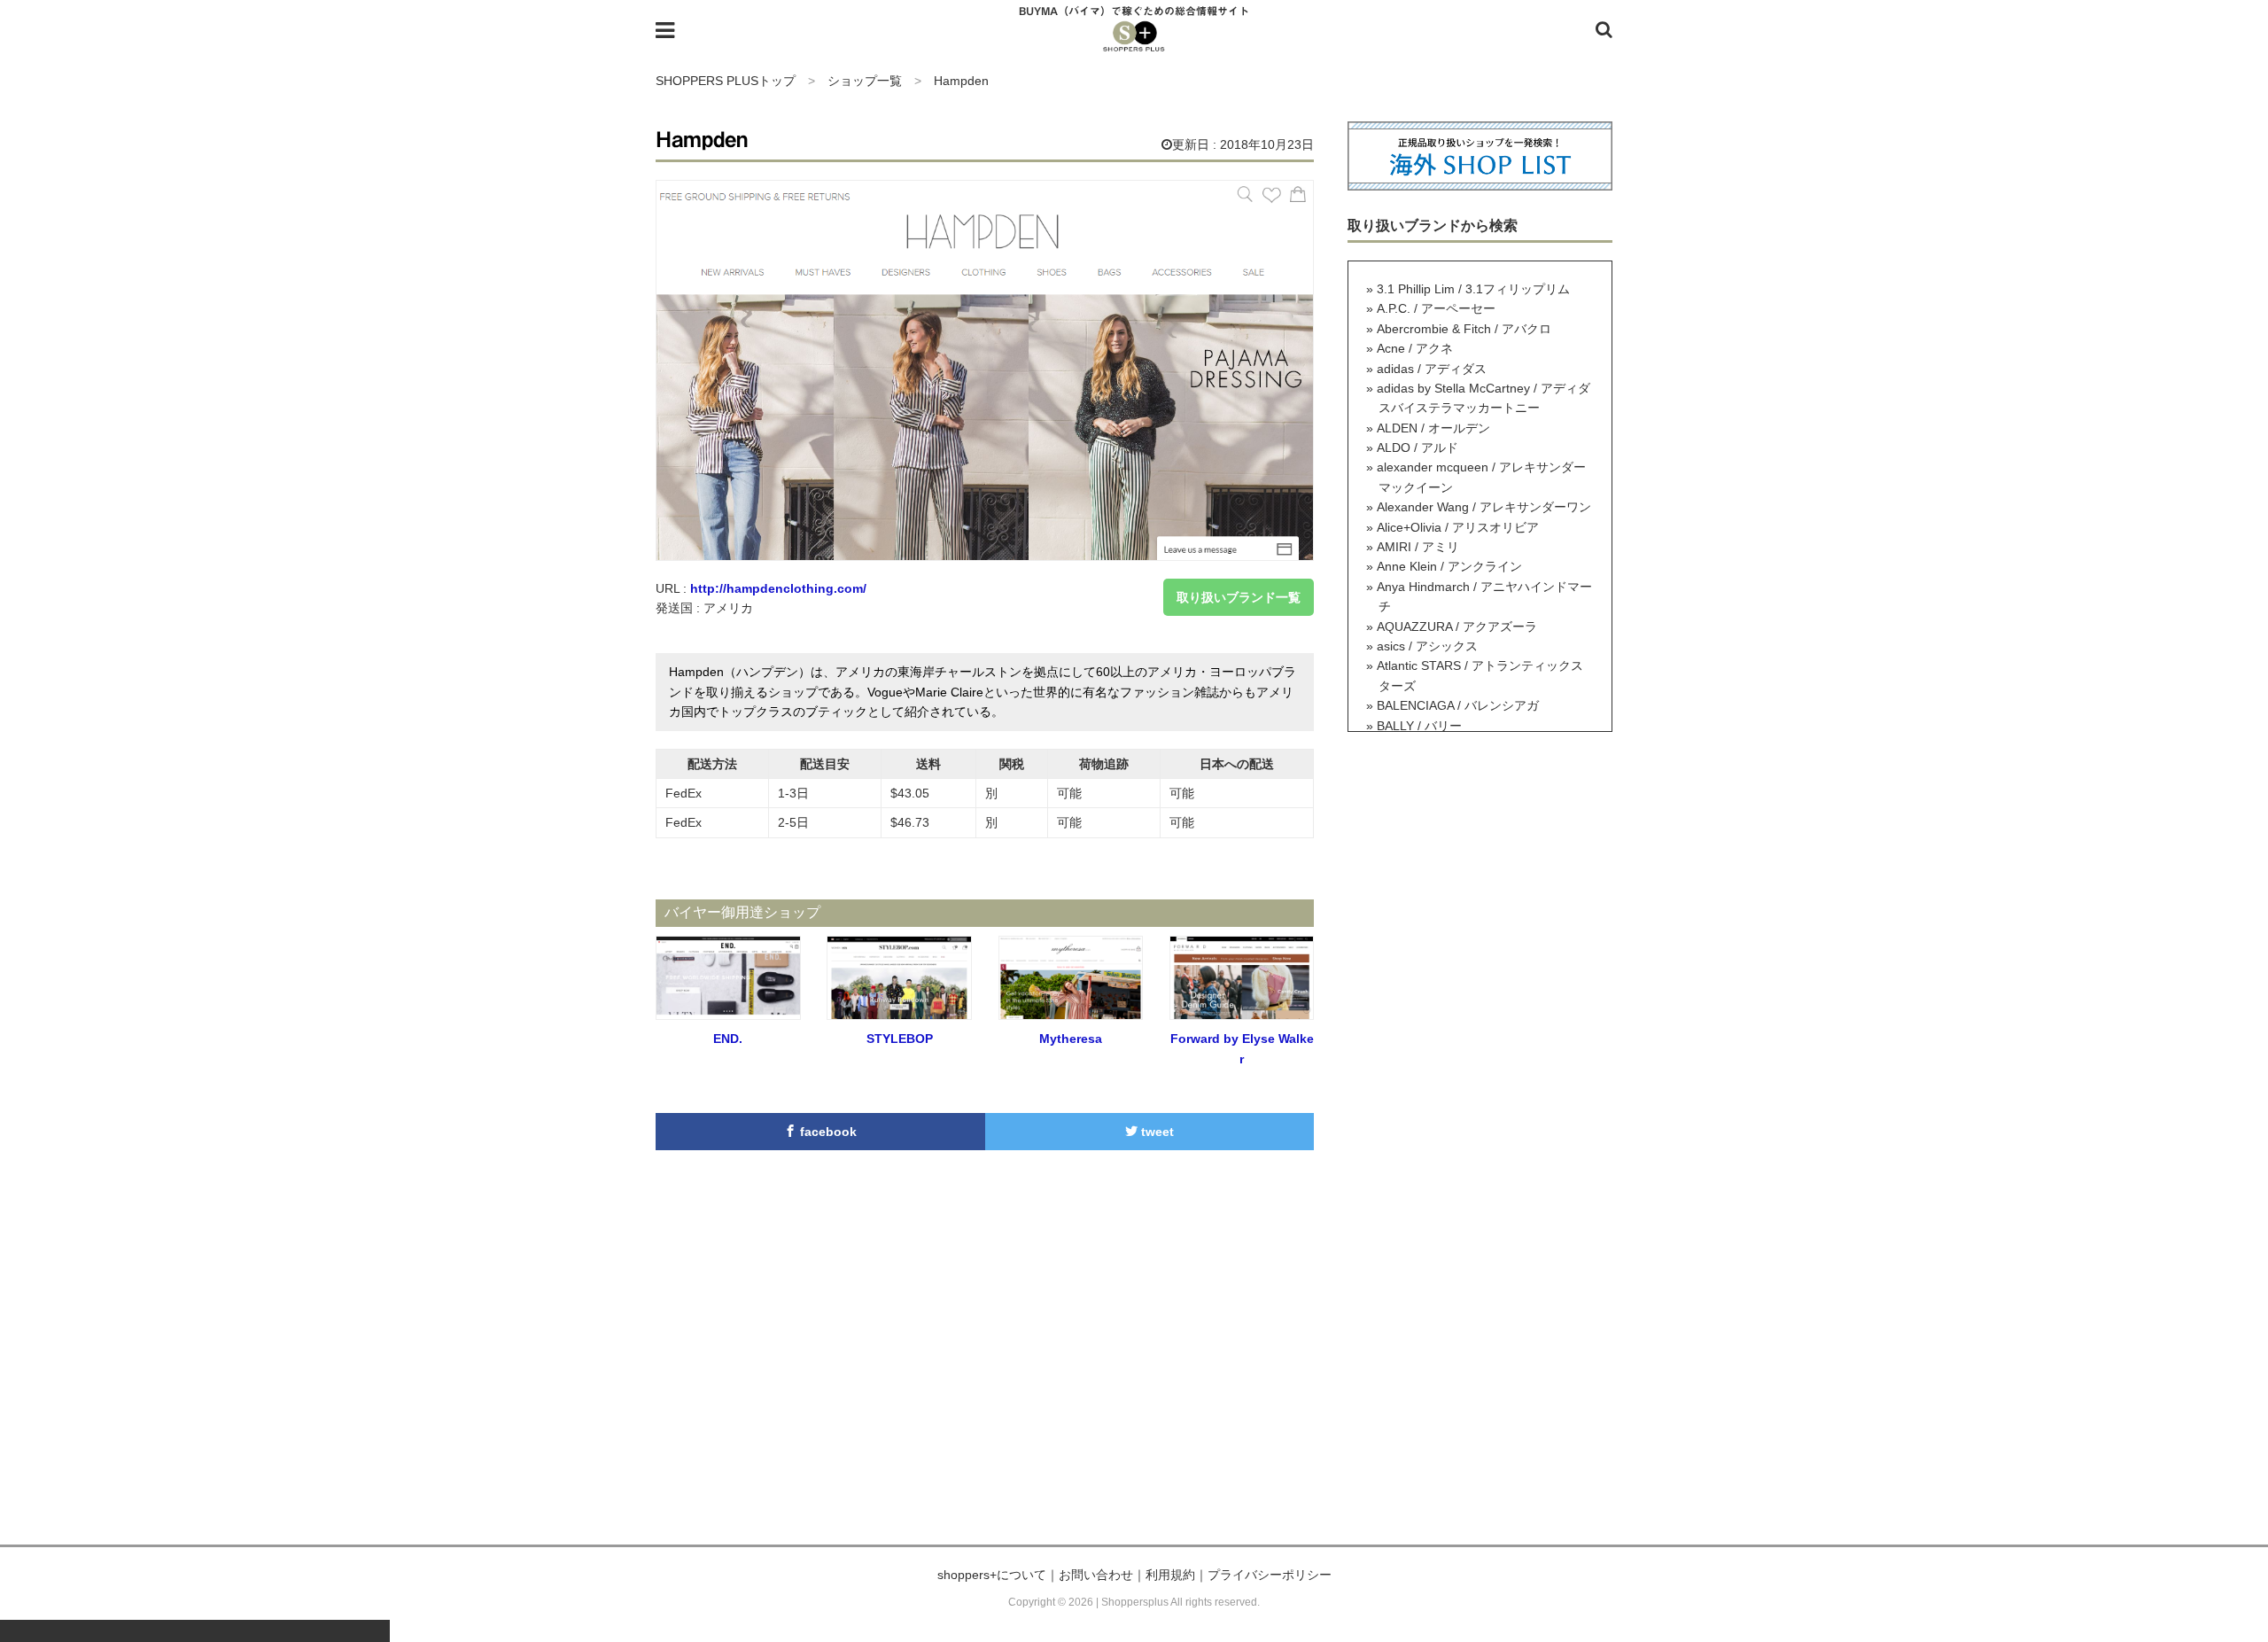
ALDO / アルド (1417, 447)
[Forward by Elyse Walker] (1242, 1010)
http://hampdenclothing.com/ (778, 588)
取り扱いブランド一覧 (1239, 597)
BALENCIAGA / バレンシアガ (1458, 705)
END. (728, 1039)
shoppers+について (992, 1575)
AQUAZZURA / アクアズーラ (1457, 626)
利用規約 (1170, 1575)
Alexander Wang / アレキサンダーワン (1484, 507)
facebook (827, 1132)
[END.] (728, 1010)
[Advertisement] (1134, 1376)
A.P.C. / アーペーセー (1436, 308)
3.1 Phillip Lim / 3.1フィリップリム (1473, 289)
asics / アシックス (1427, 646)
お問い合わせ (1096, 1575)
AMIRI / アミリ (1418, 547)
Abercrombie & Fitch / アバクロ (1464, 329)
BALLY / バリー (1419, 726)
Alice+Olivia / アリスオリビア (1458, 527)
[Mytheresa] (1071, 1010)
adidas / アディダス (1432, 369)
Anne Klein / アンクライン (1449, 566)
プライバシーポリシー (1270, 1575)
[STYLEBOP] (899, 1010)
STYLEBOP (900, 1039)
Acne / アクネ (1415, 348)
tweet (1156, 1132)
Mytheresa (1071, 1039)
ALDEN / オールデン (1433, 428)
